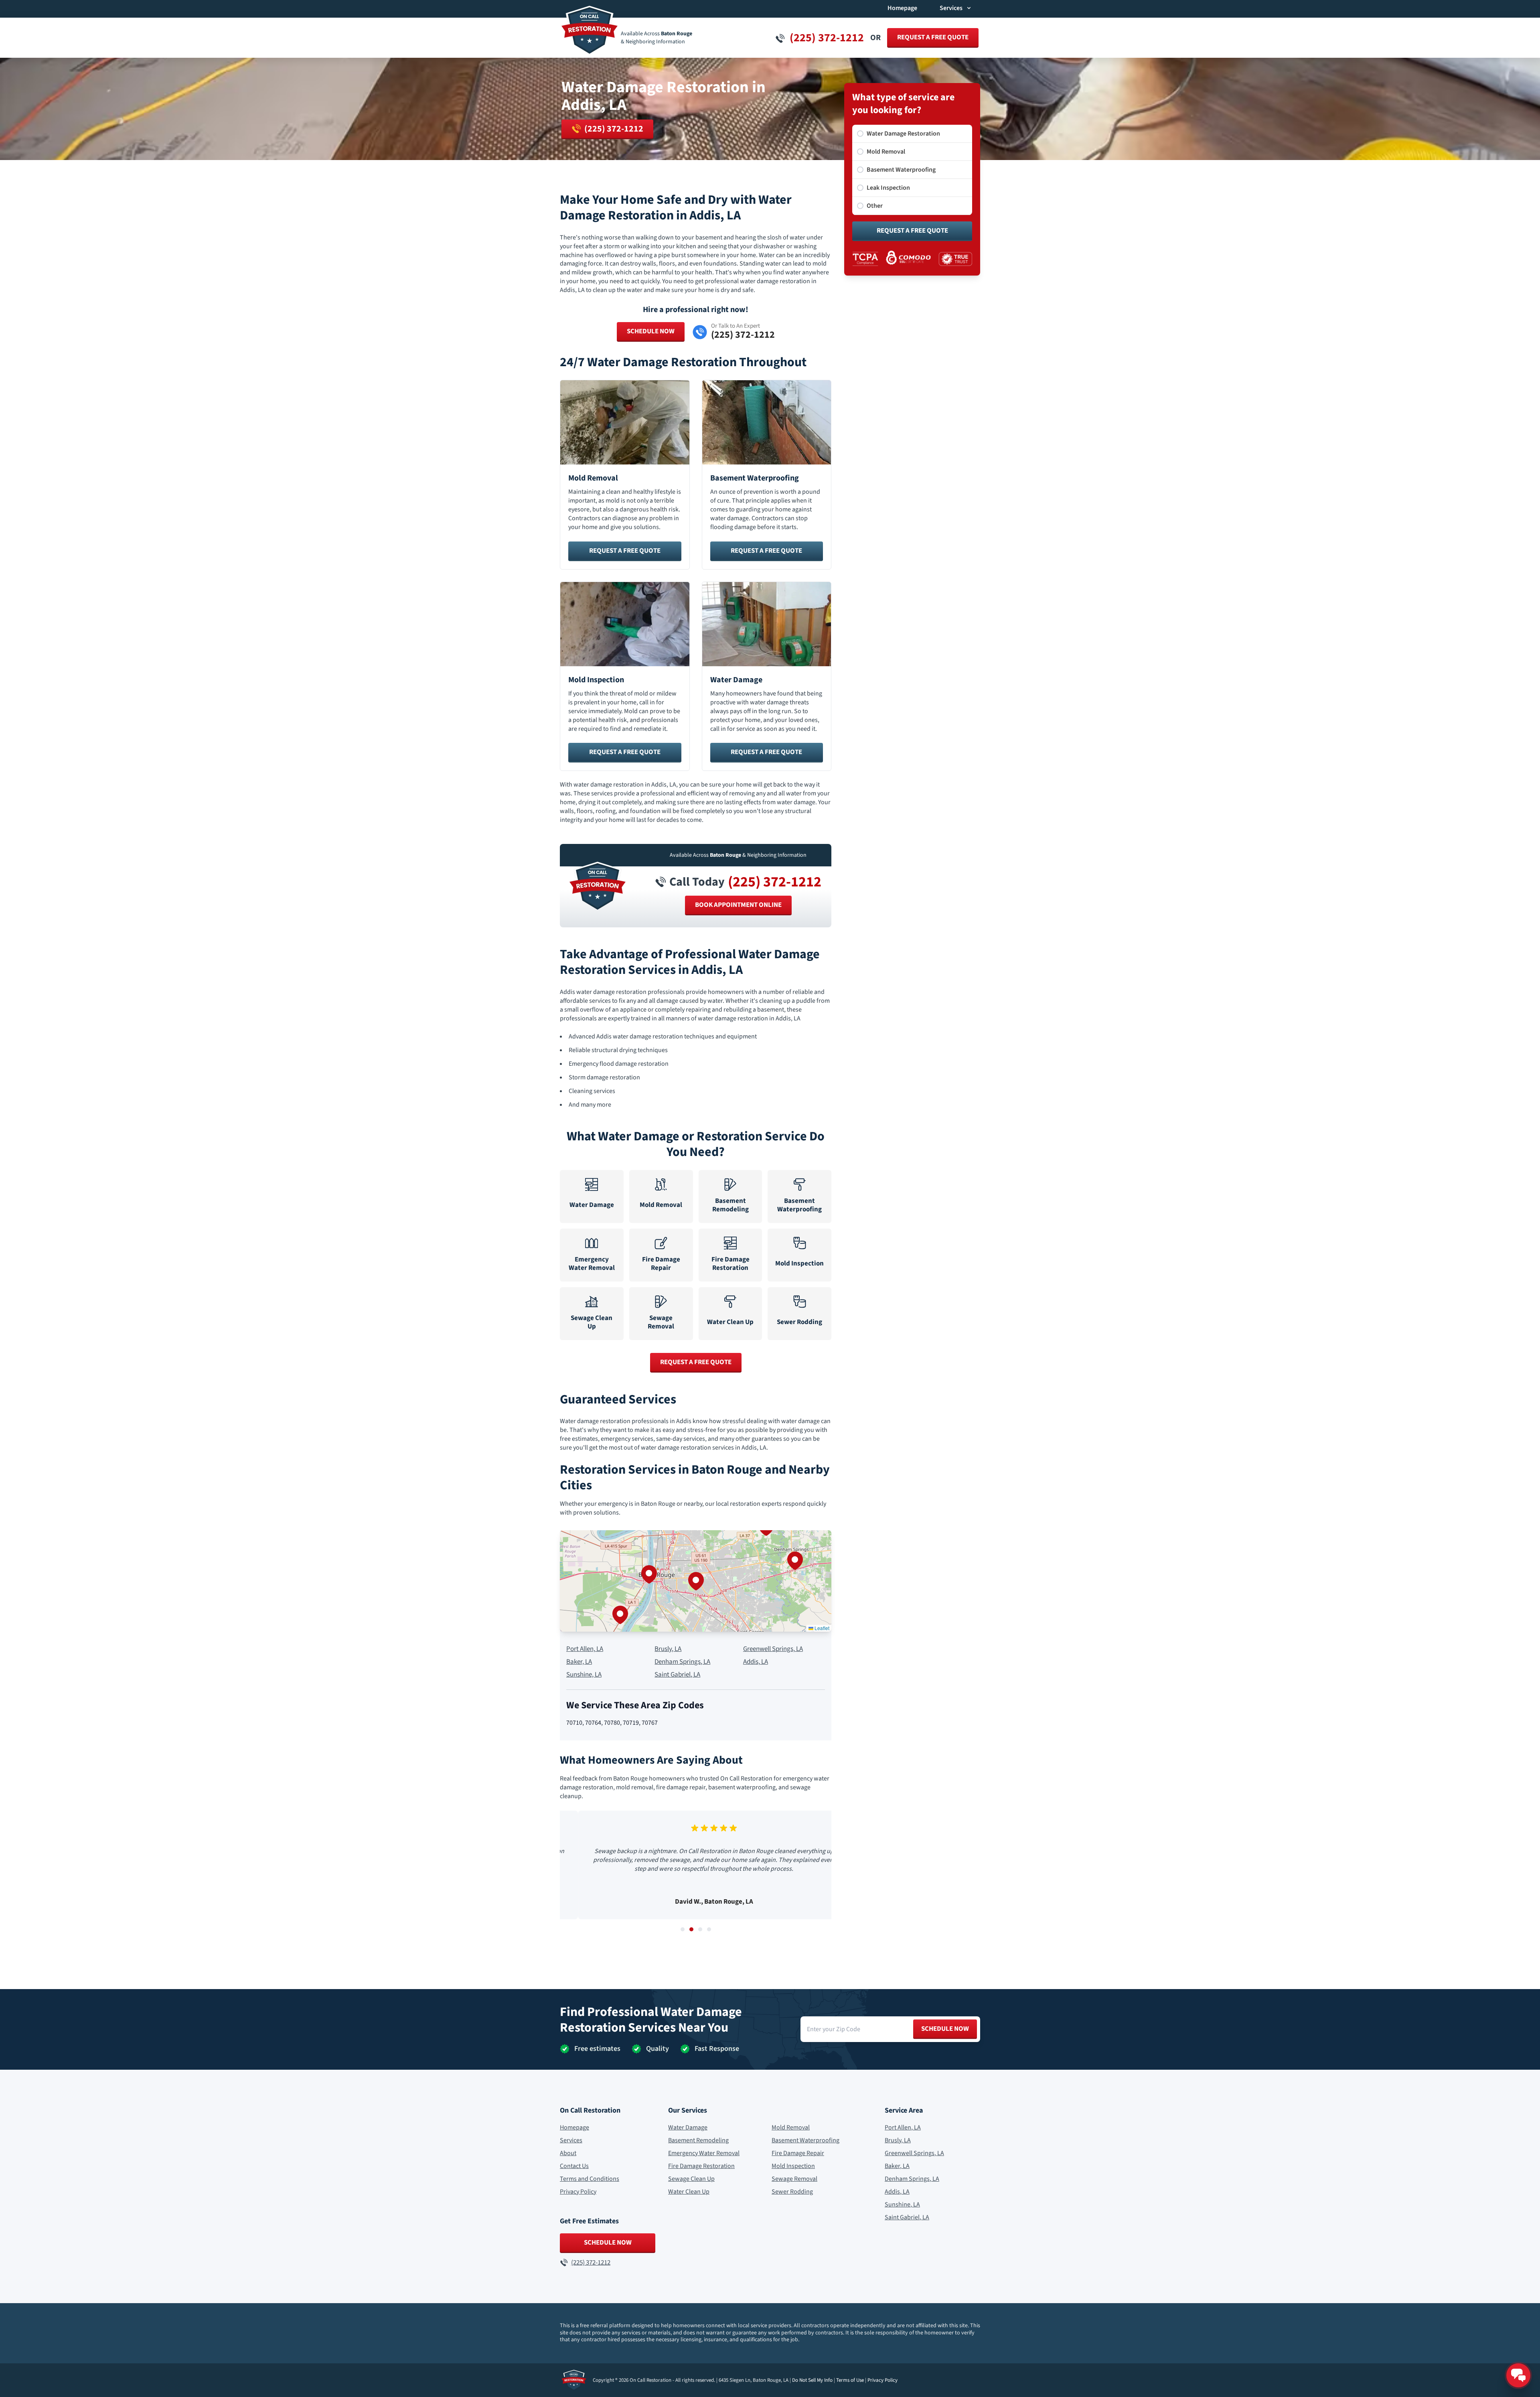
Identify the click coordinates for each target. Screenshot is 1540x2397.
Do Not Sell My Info (812, 2380)
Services (571, 2140)
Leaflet (821, 1628)
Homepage (902, 8)
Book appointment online (738, 905)
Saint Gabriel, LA (677, 1675)
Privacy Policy (578, 2192)
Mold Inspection (793, 2166)
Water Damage (688, 2127)
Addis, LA (756, 1662)
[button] (696, 1581)
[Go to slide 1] (683, 1929)
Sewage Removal (794, 2179)
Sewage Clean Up (691, 2179)
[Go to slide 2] (691, 1929)
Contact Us (574, 2166)
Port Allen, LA (585, 1649)
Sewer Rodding (792, 2192)
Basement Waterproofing (805, 2140)
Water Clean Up (689, 2192)
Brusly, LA (668, 1649)
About (568, 2153)
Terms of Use (850, 2380)
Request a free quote (933, 37)
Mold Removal (791, 2127)
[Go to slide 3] (700, 1929)
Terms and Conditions (590, 2179)
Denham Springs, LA (682, 1662)
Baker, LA (579, 1662)
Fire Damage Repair (798, 2153)
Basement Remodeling (698, 2140)
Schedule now (945, 2029)
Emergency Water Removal (704, 2153)
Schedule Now (651, 331)
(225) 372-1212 (775, 882)
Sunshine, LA (584, 1675)
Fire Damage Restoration (701, 2166)
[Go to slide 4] (709, 1929)
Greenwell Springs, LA (773, 1649)
